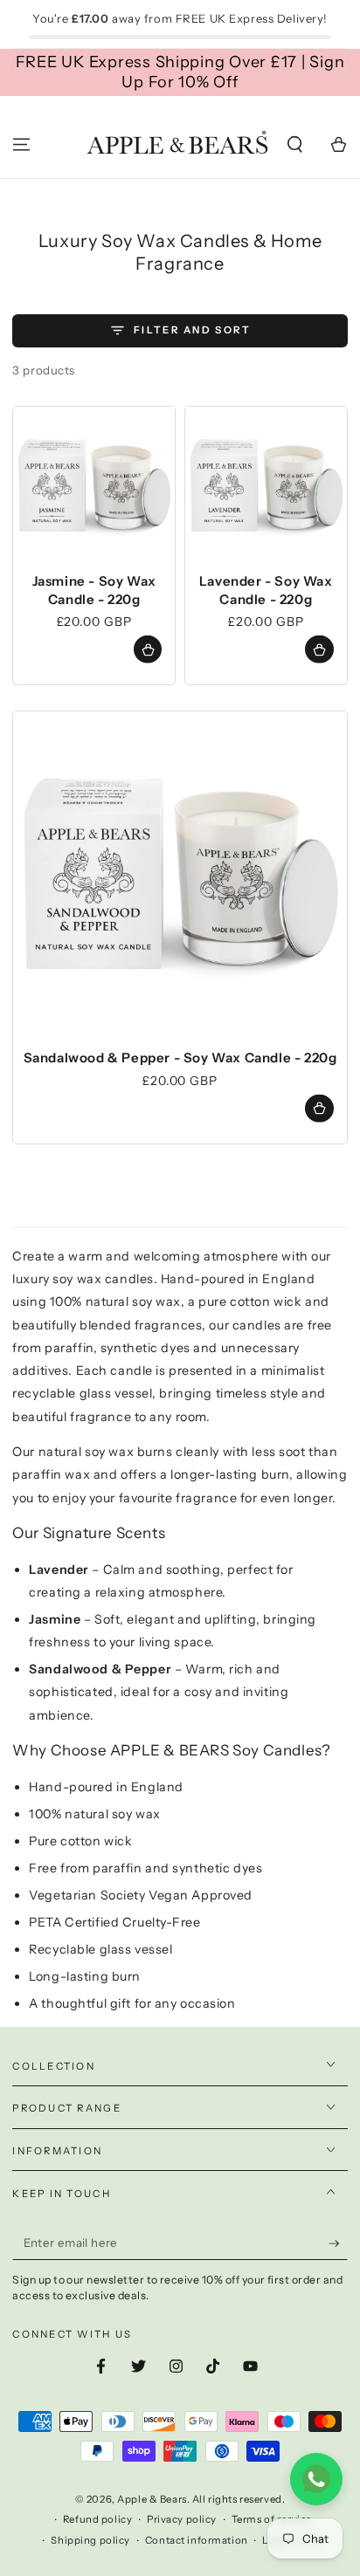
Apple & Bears (152, 2499)
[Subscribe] (338, 2243)
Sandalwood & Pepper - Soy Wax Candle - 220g (180, 1058)
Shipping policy (90, 2540)
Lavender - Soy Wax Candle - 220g (266, 590)
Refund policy (97, 2519)
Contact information (197, 2540)
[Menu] (21, 145)
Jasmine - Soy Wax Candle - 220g (94, 590)
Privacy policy (182, 2519)
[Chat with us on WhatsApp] (316, 2479)
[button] (295, 145)
